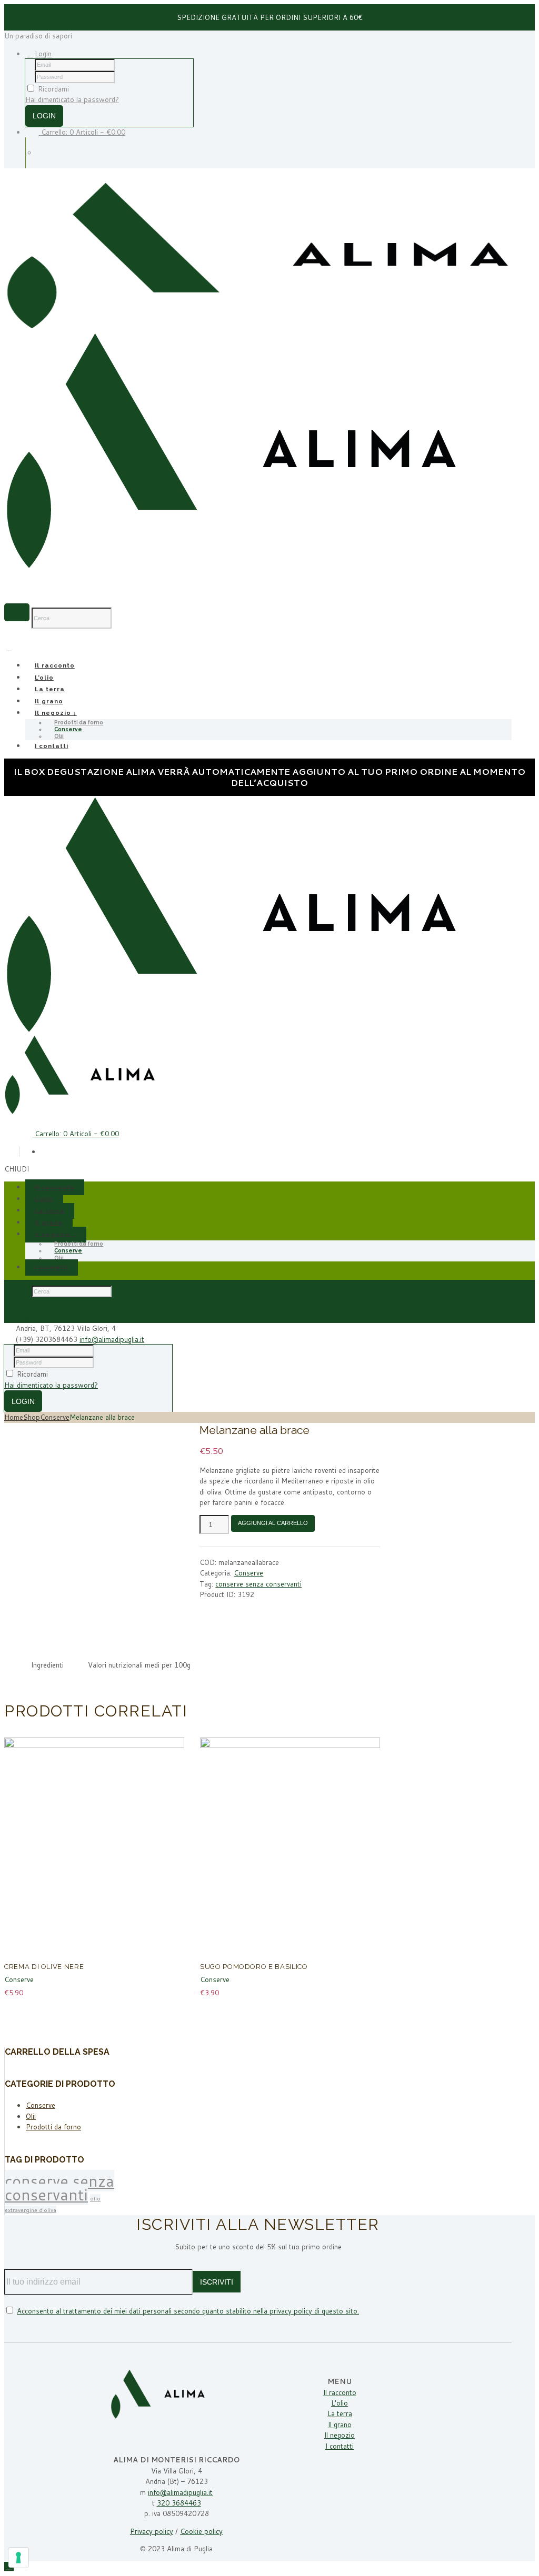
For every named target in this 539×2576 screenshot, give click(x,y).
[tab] (47, 1665)
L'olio (340, 2403)
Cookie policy (201, 2531)
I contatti (52, 746)
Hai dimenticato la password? (72, 99)
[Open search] (17, 612)
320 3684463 (179, 2503)
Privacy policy (152, 2531)
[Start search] (17, 1291)
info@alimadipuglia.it (112, 1339)
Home (14, 1417)
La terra (50, 689)
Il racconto (55, 666)
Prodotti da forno (53, 2127)
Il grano (49, 701)
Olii (59, 736)
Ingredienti (47, 1665)
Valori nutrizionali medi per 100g (139, 1665)
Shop (32, 1417)
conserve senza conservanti (258, 1584)
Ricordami (53, 89)
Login (43, 54)
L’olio (44, 678)
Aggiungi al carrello (273, 1523)
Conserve (55, 1417)
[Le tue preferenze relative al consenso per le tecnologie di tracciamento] (18, 2558)
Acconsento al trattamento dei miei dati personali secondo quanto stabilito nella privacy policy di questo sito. (188, 2311)
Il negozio (340, 2435)
